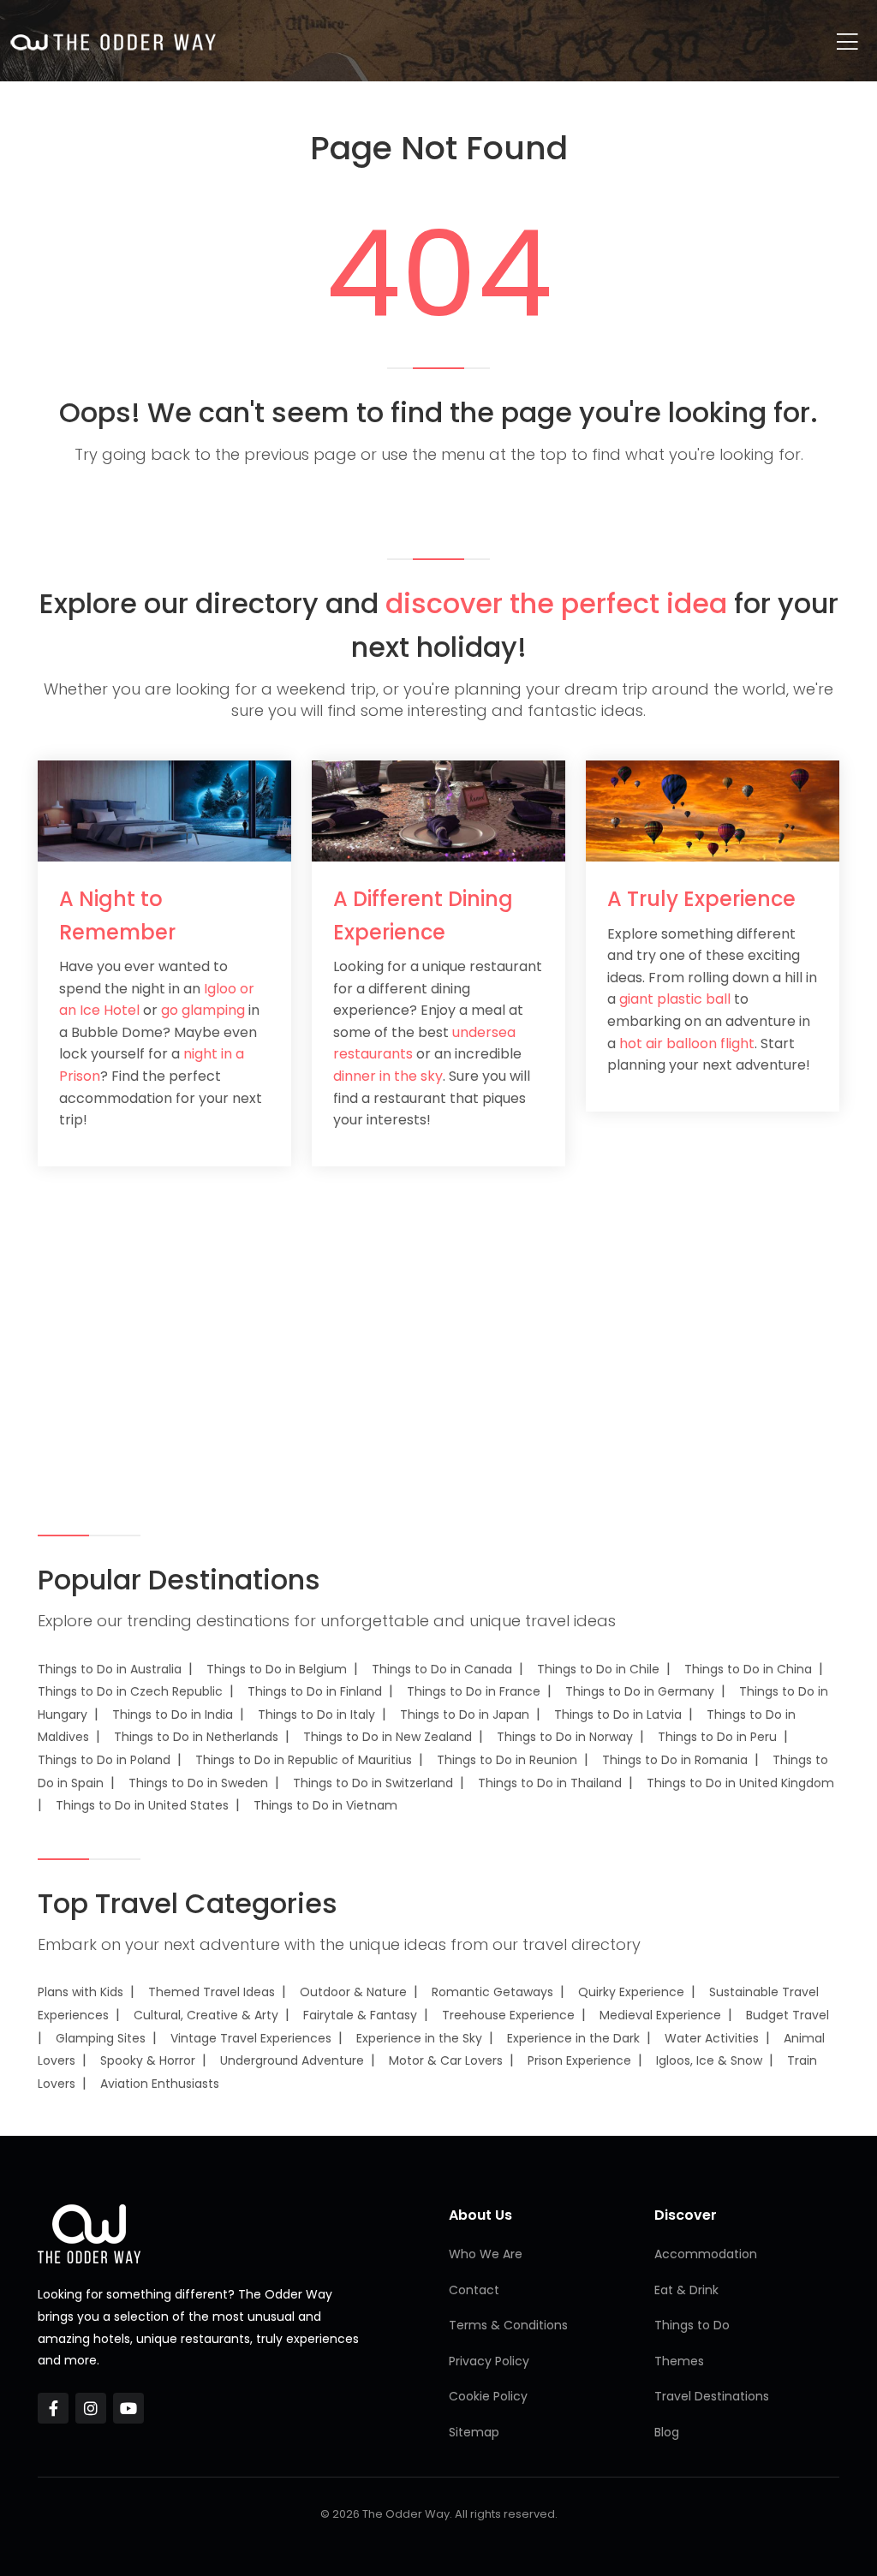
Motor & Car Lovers (446, 2060)
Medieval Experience (660, 2015)
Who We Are (486, 2254)
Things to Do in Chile (598, 1669)
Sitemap (474, 2432)
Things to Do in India (173, 1714)
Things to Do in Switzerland (373, 1783)
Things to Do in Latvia (618, 1714)
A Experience (701, 899)
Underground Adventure (292, 2060)
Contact (474, 2290)
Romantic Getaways (492, 1992)
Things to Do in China (748, 1669)
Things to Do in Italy (316, 1714)
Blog (667, 2432)
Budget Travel (788, 2015)
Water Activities (712, 2038)
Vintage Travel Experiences (251, 2038)
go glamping (203, 1010)
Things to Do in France (474, 1691)
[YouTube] (128, 2408)
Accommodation (706, 2254)
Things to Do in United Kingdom (740, 1783)
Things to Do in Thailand (550, 1783)
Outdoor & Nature (353, 1992)
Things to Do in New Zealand (388, 1737)
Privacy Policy (489, 2361)
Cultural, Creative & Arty (206, 2015)
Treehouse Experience (508, 2015)
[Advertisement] (438, 1374)
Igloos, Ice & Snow (709, 2060)
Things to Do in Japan (465, 1714)
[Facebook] (53, 2408)
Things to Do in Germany (640, 1691)
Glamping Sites (101, 2038)
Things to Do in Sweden (198, 1783)
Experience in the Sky (419, 2038)
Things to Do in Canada (442, 1669)
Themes (679, 2361)
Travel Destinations (712, 2396)
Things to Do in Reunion (507, 1760)
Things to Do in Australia (110, 1669)
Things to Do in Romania (675, 1760)
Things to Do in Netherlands (196, 1737)
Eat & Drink (686, 2290)
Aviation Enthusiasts (160, 2084)
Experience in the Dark (573, 2038)
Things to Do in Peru (717, 1737)
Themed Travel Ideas (212, 1992)
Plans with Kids (81, 1992)
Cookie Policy (488, 2396)
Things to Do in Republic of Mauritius (304, 1760)
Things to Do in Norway (565, 1737)
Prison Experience (579, 2060)
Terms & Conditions (508, 2325)
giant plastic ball (675, 999)
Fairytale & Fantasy (360, 2015)
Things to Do (692, 2325)
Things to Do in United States (142, 1805)
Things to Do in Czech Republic (130, 1691)
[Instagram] (91, 2408)
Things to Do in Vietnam (325, 1805)
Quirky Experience (631, 1992)
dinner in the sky (388, 1076)
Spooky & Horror (148, 2060)
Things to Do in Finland (315, 1691)
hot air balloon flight (687, 1044)
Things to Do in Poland (104, 1760)
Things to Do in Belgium (277, 1669)
